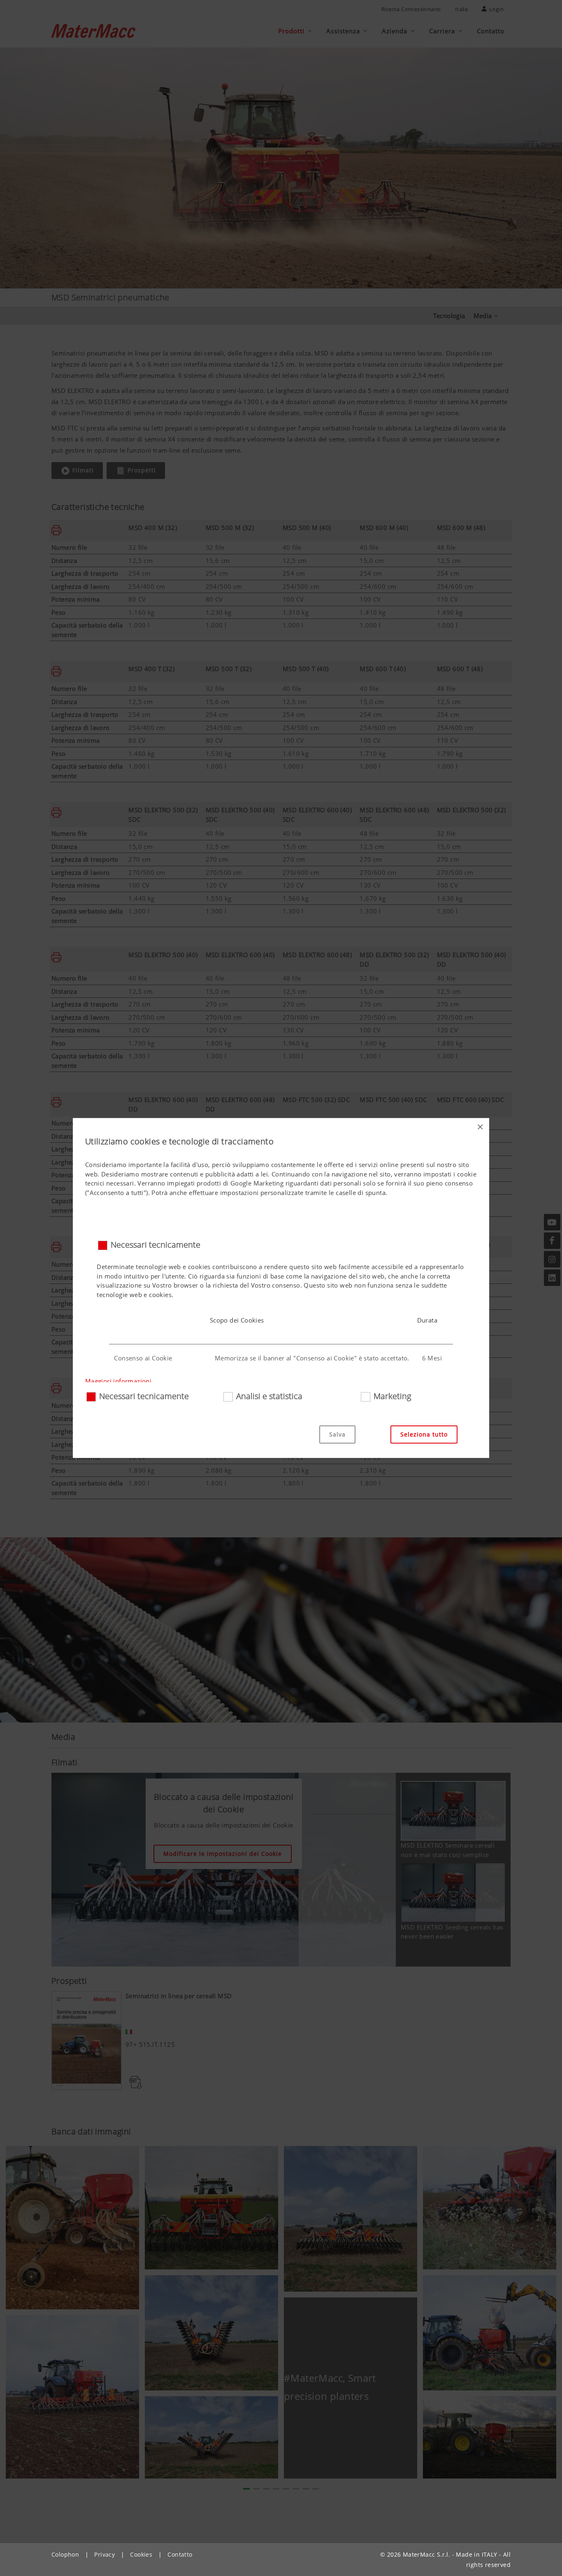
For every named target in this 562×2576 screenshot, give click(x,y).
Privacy (105, 2554)
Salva (337, 1434)
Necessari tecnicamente (156, 1245)
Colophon (65, 2554)
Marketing (392, 1396)
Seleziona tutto (424, 1434)
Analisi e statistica (269, 1396)
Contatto (180, 2554)
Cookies (141, 2554)
